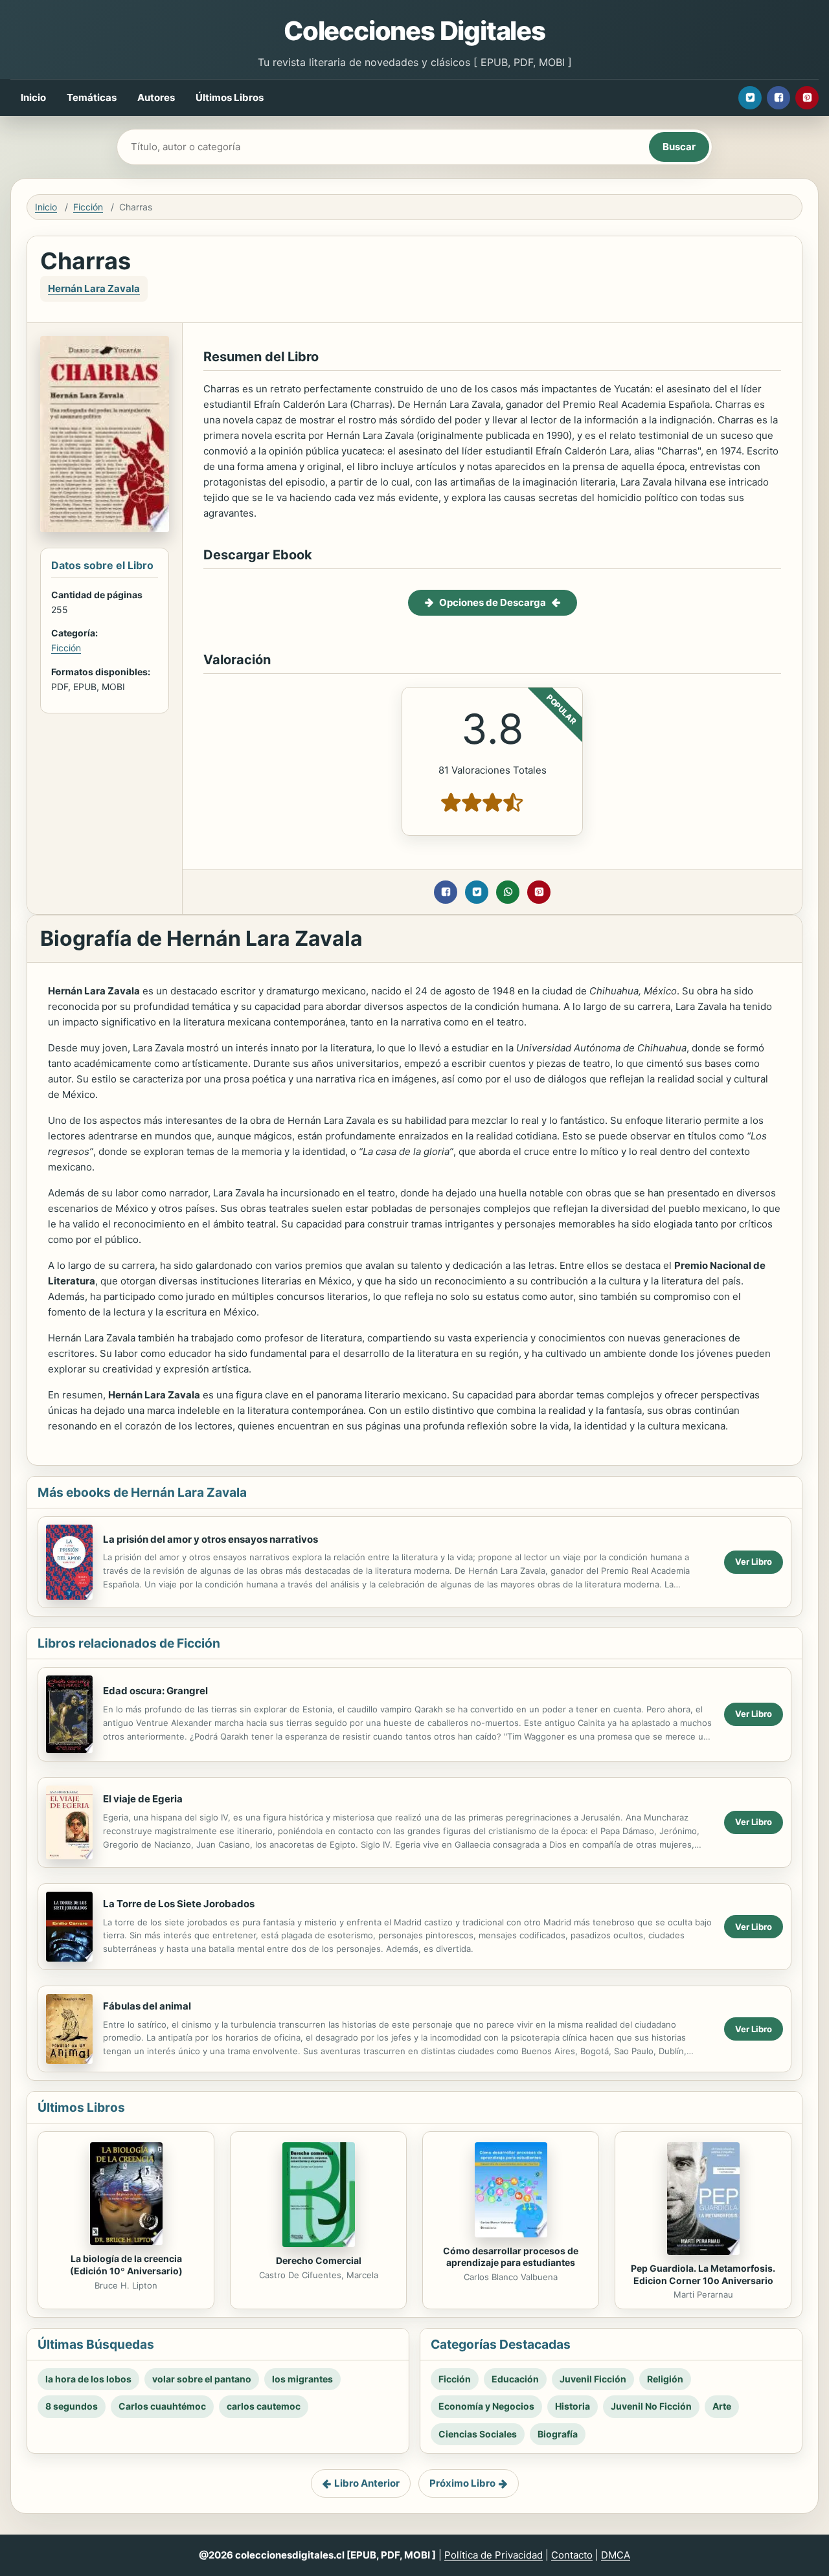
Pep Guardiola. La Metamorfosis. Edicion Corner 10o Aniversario (703, 2274)
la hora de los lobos (88, 2379)
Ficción (88, 207)
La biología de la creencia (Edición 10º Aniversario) (126, 2265)
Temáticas (92, 97)
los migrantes (302, 2379)
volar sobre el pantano (202, 2379)
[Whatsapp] (508, 892)
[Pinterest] (807, 98)
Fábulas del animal (147, 2006)
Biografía (558, 2434)
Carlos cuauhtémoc (162, 2406)
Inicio (33, 97)
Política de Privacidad (494, 2555)
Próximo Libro (462, 2483)
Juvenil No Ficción (651, 2406)
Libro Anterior (367, 2483)
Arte (722, 2406)
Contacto (572, 2555)
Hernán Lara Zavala (94, 288)
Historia (573, 2406)
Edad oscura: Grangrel (155, 1691)
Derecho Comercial (319, 2260)
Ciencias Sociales (478, 2434)
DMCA (616, 2555)
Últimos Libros (230, 97)
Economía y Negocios (486, 2406)
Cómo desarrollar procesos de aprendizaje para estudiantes (511, 2257)
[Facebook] (778, 98)
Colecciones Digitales (414, 31)
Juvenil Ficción (593, 2379)
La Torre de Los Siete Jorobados (179, 1904)
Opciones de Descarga (493, 602)
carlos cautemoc (264, 2406)
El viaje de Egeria (143, 1799)
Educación (515, 2379)
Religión (665, 2379)
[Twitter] (750, 98)
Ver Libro (754, 1562)
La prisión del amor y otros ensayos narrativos (210, 1539)
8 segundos (72, 2406)
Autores (156, 97)
